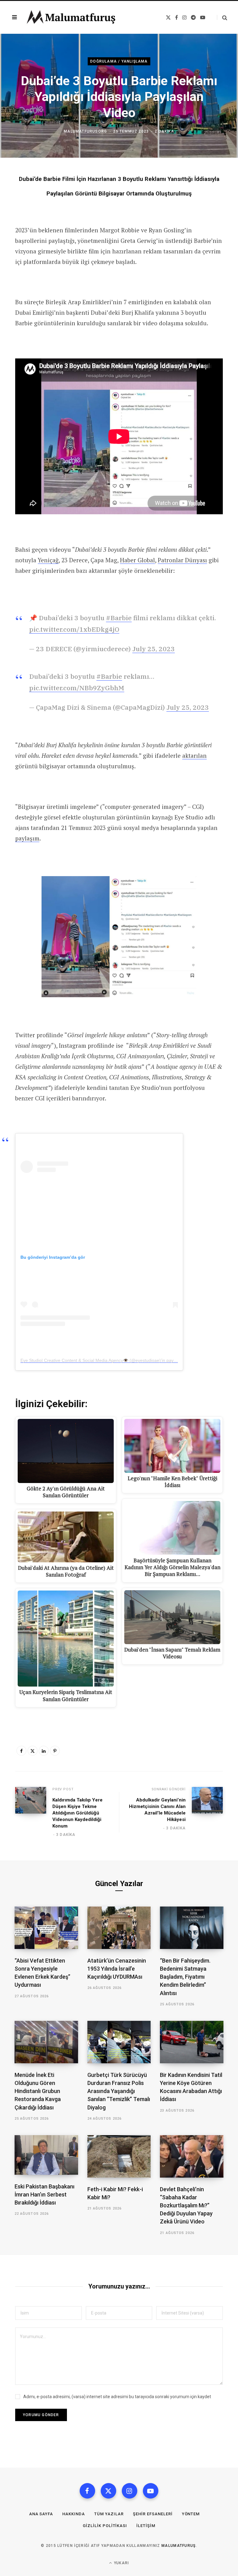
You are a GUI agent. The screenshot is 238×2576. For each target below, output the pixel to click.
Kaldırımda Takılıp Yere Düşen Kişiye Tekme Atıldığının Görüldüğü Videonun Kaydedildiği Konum (77, 1813)
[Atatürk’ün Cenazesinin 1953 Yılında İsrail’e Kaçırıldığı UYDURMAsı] (119, 1928)
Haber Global (137, 560)
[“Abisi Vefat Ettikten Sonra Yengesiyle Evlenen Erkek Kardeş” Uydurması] (46, 1928)
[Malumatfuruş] (71, 17)
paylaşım (27, 838)
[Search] (222, 18)
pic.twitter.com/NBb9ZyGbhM (77, 688)
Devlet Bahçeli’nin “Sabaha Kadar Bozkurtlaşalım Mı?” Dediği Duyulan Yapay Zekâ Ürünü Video (186, 2205)
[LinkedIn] (44, 1751)
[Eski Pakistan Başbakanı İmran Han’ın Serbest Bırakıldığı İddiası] (46, 2155)
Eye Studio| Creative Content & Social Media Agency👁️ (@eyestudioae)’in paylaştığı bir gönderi (114, 1360)
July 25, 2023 (154, 649)
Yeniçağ (48, 560)
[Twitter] (33, 1751)
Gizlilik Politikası (105, 2526)
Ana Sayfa (41, 2514)
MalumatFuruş (179, 2546)
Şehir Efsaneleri (153, 2514)
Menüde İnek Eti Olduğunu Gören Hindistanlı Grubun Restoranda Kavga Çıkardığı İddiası (38, 2091)
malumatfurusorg (85, 131)
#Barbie (119, 618)
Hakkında (74, 2514)
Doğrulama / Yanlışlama (119, 61)
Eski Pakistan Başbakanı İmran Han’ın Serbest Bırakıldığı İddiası (44, 2194)
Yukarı (121, 2563)
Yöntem (191, 2514)
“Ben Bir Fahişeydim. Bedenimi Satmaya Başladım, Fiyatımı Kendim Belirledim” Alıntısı (185, 1977)
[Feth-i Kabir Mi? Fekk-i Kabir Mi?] (119, 2156)
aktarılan (194, 755)
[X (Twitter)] (108, 2491)
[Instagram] (130, 2491)
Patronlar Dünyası (182, 560)
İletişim (146, 2526)
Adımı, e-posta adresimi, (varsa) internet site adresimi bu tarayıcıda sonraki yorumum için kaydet (117, 2397)
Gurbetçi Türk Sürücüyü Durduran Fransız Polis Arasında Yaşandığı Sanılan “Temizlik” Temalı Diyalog (119, 2091)
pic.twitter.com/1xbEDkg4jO (74, 629)
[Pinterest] (55, 1751)
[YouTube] (151, 2491)
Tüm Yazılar (109, 2514)
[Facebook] (21, 1751)
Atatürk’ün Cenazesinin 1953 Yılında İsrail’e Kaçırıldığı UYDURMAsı (117, 1969)
